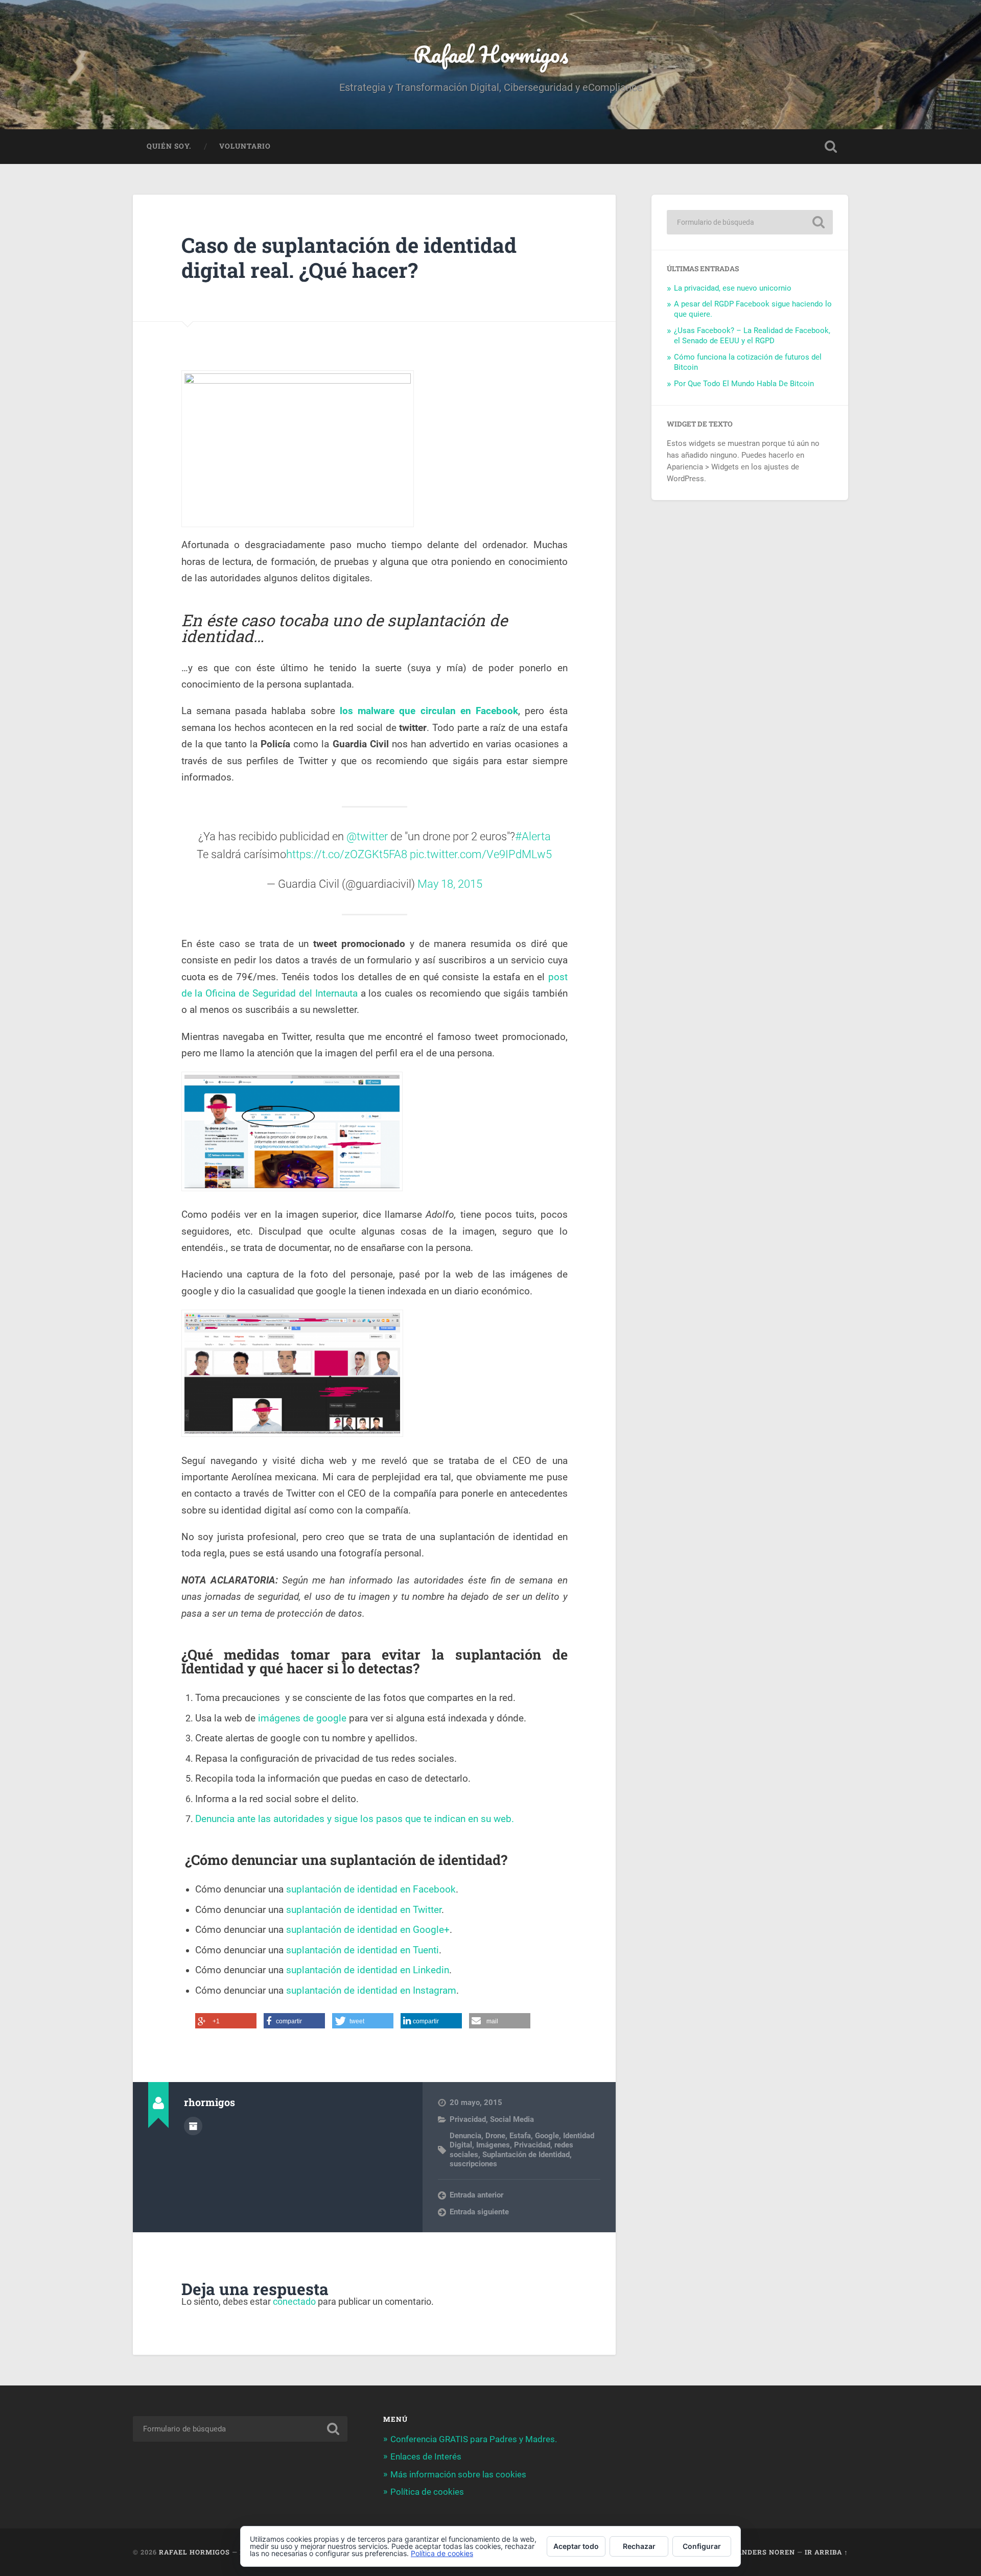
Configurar (702, 2546)
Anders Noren (766, 2552)
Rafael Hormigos (491, 54)
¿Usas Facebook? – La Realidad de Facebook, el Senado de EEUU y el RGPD (752, 336)
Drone (495, 2136)
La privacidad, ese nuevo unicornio (733, 288)
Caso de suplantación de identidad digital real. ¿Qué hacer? (349, 257)
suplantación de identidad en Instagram (371, 1991)
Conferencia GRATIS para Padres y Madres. (474, 2439)
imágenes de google (303, 1718)
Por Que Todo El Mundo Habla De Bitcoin (744, 384)
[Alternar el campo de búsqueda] (831, 147)
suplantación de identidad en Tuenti (363, 1950)
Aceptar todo (576, 2546)
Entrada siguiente (479, 2212)
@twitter (367, 836)
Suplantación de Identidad (526, 2155)
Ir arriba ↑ (826, 2552)
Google (547, 2136)
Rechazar (639, 2546)
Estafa (520, 2136)
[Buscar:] (750, 222)
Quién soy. (169, 146)
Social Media (512, 2119)
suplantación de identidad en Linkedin (368, 1970)
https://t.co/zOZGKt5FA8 (347, 854)
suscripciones (473, 2164)
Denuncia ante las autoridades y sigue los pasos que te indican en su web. (355, 1819)
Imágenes (493, 2145)
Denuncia (465, 2136)
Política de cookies (427, 2492)
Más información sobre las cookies (458, 2474)
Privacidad (468, 2119)
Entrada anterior (476, 2195)
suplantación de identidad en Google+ (368, 1930)
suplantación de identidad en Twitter (364, 1910)
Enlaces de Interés (426, 2456)
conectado (294, 2301)
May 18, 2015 (450, 884)
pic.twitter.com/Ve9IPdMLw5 (481, 854)
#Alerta (533, 836)
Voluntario (245, 146)
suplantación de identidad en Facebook (371, 1889)
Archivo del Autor (193, 2126)
